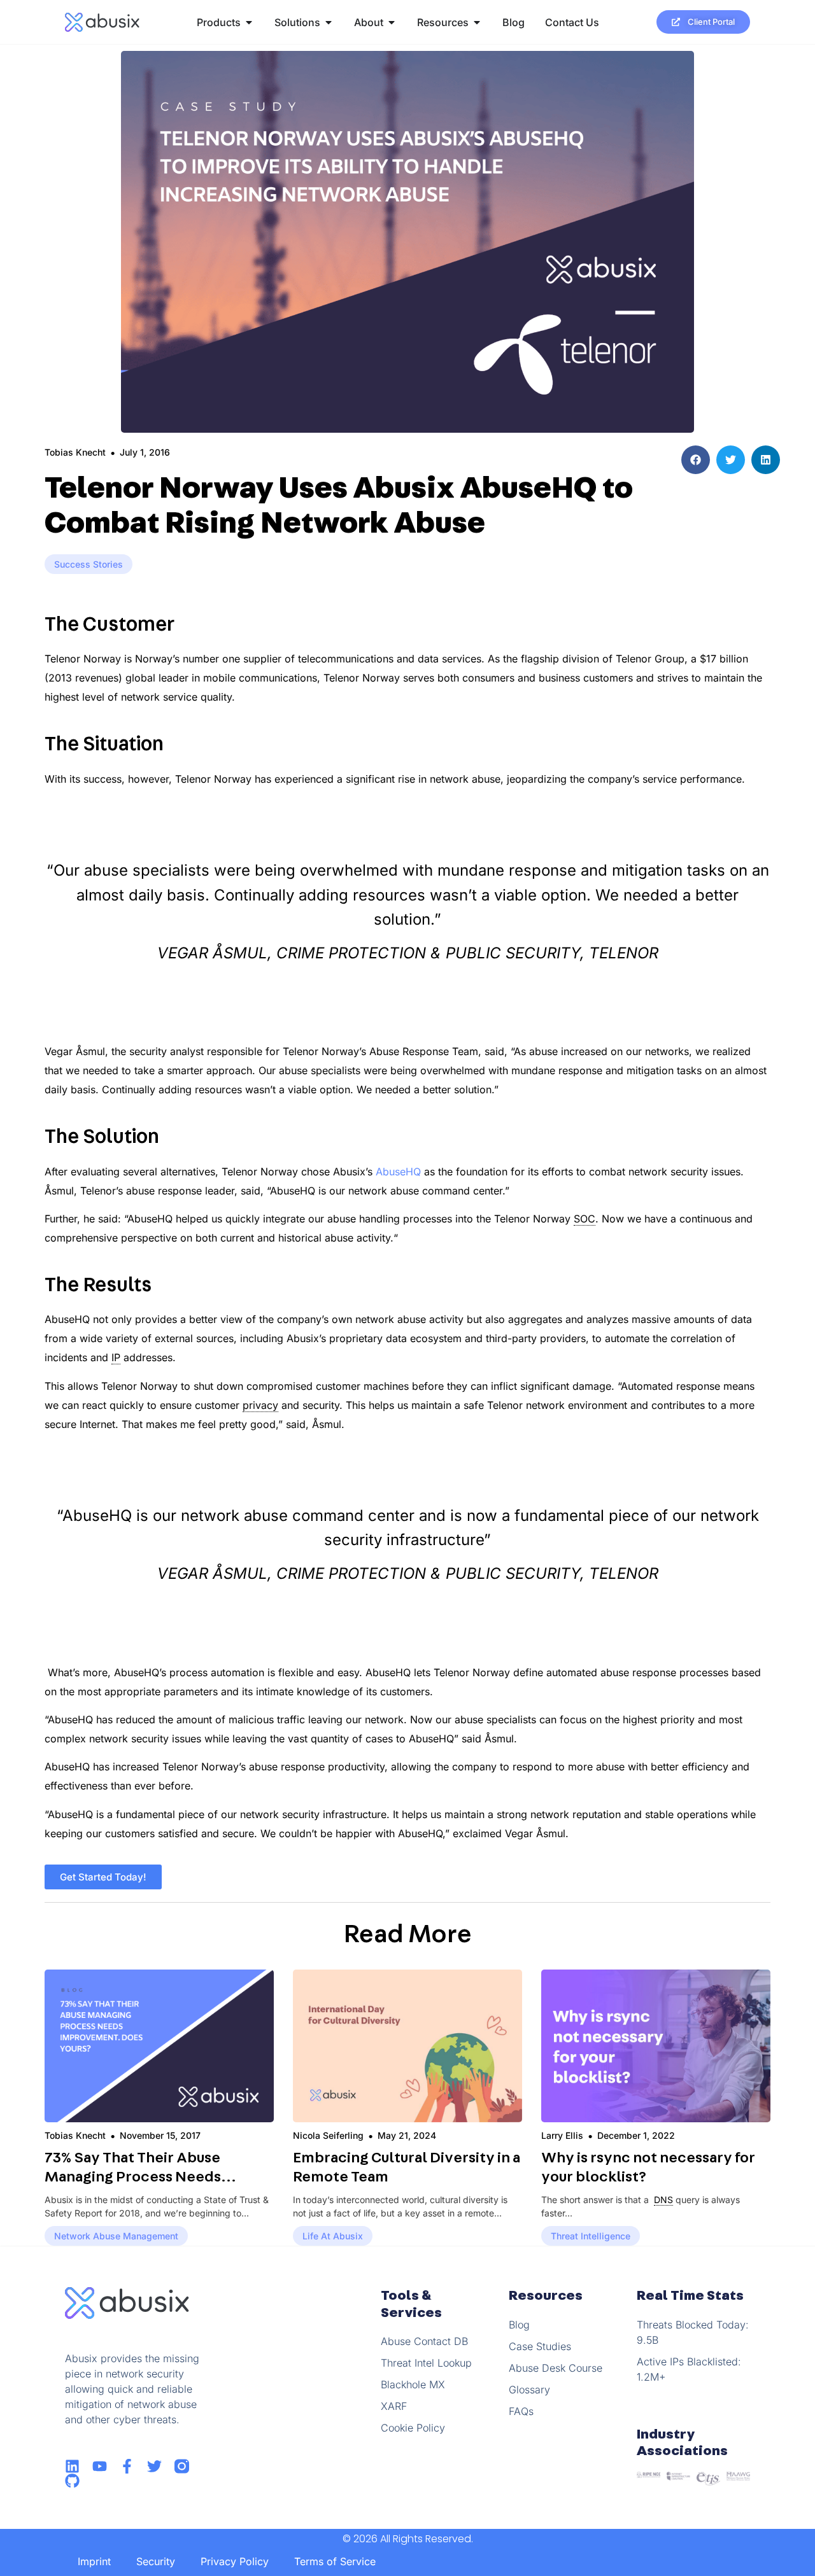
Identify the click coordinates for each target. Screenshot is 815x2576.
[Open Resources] (477, 22)
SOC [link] (585, 1219)
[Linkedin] (72, 2466)
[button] (696, 460)
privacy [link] (260, 1405)
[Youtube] (100, 2466)
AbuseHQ (398, 1172)
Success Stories (89, 564)
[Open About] (392, 22)
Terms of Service (335, 2561)
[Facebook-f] (127, 2466)
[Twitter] (154, 2466)
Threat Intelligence (591, 2236)
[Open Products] (249, 22)
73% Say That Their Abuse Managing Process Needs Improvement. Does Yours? (140, 2177)
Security (156, 2561)
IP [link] (116, 1357)
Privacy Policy (235, 2561)
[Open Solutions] (329, 22)
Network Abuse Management (116, 2236)
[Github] (72, 2481)
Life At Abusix (333, 2236)
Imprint (94, 2561)
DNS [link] (663, 2200)
